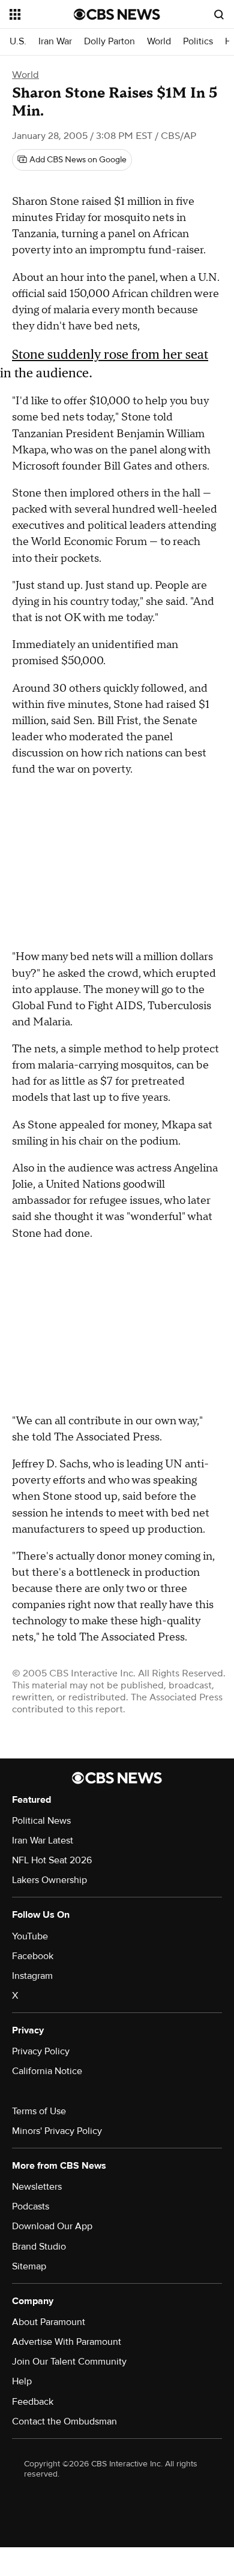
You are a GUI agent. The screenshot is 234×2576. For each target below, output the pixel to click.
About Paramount (49, 2322)
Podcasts (31, 2206)
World (159, 42)
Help (22, 2381)
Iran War (55, 42)
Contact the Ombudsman (64, 2421)
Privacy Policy (41, 2051)
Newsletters (37, 2187)
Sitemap (29, 2266)
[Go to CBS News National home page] (117, 14)
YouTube (30, 1936)
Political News (41, 1821)
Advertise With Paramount (67, 2342)
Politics (198, 42)
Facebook (33, 1956)
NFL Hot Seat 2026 (52, 1860)
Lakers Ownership (49, 1880)
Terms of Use (39, 2111)
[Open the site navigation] (42, 14)
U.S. (18, 42)
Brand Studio (39, 2247)
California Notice (47, 2071)
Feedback (33, 2402)
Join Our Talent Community (69, 2362)
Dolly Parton (109, 42)
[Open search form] (219, 14)
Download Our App (52, 2226)
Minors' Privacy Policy (57, 2131)
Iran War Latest (43, 1841)
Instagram (32, 1976)
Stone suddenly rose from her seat (110, 354)
